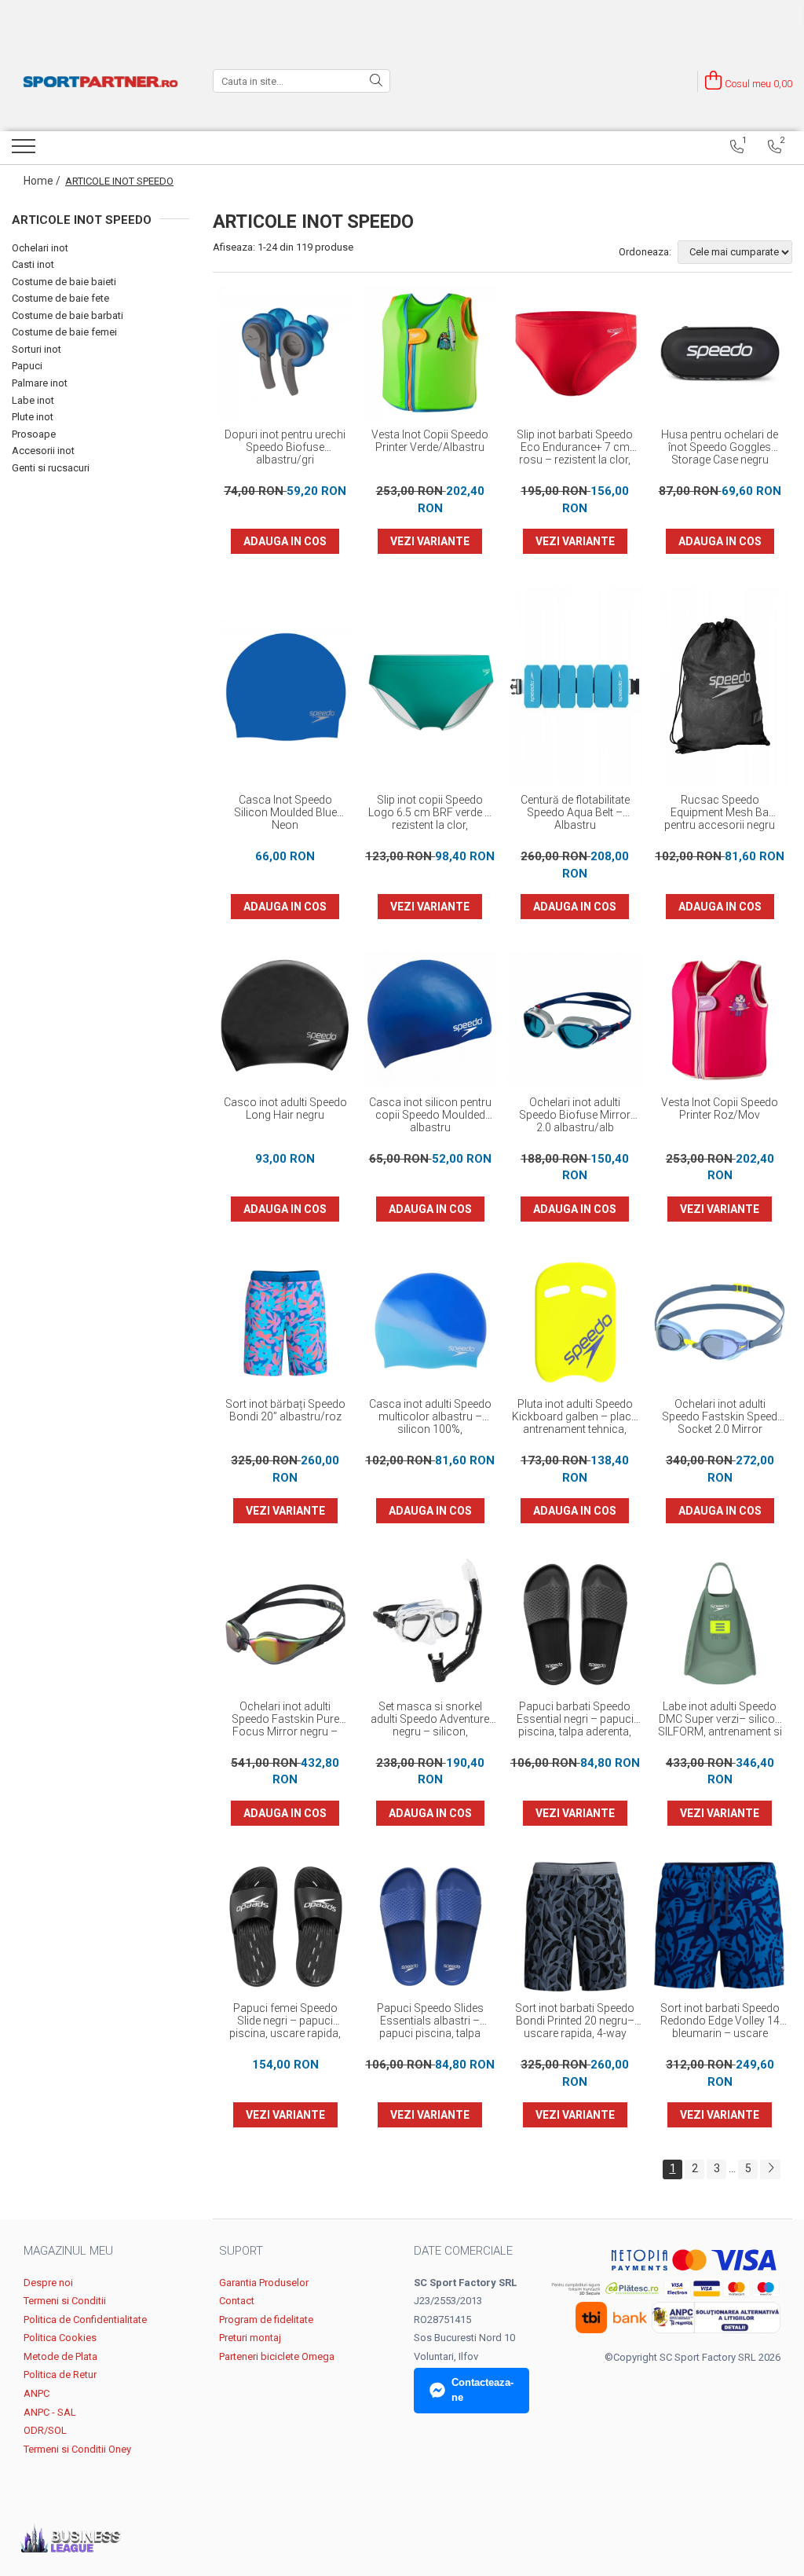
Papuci (27, 366)
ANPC (37, 2393)
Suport (241, 2251)
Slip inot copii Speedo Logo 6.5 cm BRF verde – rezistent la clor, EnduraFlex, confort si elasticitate (430, 813)
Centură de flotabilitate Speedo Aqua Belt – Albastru (575, 812)
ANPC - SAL (50, 2412)
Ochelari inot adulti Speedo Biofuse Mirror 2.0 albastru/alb (575, 1115)
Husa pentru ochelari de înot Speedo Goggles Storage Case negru (720, 447)
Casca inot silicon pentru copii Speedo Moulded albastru (430, 1115)
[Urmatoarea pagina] (770, 2169)
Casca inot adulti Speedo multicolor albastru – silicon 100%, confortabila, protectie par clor (430, 1417)
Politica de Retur (60, 2374)
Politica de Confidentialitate (85, 2319)
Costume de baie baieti (64, 282)
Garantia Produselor (264, 2283)
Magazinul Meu (68, 2251)
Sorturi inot (37, 349)
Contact (237, 2301)
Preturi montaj (250, 2338)
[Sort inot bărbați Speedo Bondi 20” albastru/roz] (285, 1323)
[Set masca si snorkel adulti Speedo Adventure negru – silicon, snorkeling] (431, 1624)
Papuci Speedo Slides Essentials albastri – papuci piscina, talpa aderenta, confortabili (430, 2021)
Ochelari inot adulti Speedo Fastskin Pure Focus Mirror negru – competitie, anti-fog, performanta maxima (285, 1720)
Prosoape (34, 434)
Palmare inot (40, 383)
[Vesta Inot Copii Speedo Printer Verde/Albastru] (431, 353)
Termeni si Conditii (65, 2301)
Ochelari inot (40, 248)
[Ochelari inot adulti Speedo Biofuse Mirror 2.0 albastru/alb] (575, 1020)
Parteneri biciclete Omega (277, 2356)
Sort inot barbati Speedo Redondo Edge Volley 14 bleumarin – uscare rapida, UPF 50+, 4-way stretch (720, 2021)
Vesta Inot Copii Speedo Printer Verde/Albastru (430, 441)
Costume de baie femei (64, 332)
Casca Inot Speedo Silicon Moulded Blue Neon (285, 812)
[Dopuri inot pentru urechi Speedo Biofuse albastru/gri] (285, 353)
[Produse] (26, 151)
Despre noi (48, 2283)
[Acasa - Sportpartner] (100, 81)
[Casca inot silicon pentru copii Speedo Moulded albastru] (431, 1020)
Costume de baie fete (60, 298)
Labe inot (33, 400)
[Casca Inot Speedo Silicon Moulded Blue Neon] (285, 687)
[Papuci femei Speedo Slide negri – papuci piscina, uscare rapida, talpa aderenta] (285, 1927)
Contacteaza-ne (482, 2390)
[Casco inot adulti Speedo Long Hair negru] (285, 1020)
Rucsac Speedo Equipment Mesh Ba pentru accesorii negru (720, 812)
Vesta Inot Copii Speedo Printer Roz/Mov (720, 1108)
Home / (43, 181)
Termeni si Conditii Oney (77, 2449)
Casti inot (33, 264)
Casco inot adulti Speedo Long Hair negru (285, 1108)
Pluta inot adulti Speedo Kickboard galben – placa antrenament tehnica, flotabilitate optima (575, 1417)
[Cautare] (376, 81)
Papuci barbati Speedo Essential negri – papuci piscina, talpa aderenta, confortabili (575, 1720)
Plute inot (33, 417)
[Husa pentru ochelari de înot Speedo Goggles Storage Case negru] (720, 353)
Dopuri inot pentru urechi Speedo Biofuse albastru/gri (285, 447)
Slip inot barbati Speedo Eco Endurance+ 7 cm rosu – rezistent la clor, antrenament (575, 448)
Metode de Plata (60, 2356)
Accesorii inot (43, 451)
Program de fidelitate (266, 2319)
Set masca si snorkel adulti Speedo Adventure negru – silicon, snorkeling (430, 1720)
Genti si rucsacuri (51, 468)
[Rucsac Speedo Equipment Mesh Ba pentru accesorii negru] (720, 686)
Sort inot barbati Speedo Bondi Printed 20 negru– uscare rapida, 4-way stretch (575, 2021)
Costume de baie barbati (68, 315)
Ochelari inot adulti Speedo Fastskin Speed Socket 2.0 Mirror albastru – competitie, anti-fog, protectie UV (720, 1417)
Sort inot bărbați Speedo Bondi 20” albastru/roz (285, 1410)
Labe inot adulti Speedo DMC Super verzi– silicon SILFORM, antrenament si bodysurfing (720, 1720)
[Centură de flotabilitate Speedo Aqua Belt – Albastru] (575, 686)
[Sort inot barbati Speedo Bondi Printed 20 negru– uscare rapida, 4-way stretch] (575, 1927)
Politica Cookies (60, 2338)
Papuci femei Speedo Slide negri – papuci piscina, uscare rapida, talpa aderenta (285, 2021)
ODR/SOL (45, 2430)
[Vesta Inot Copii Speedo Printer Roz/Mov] (720, 1020)
